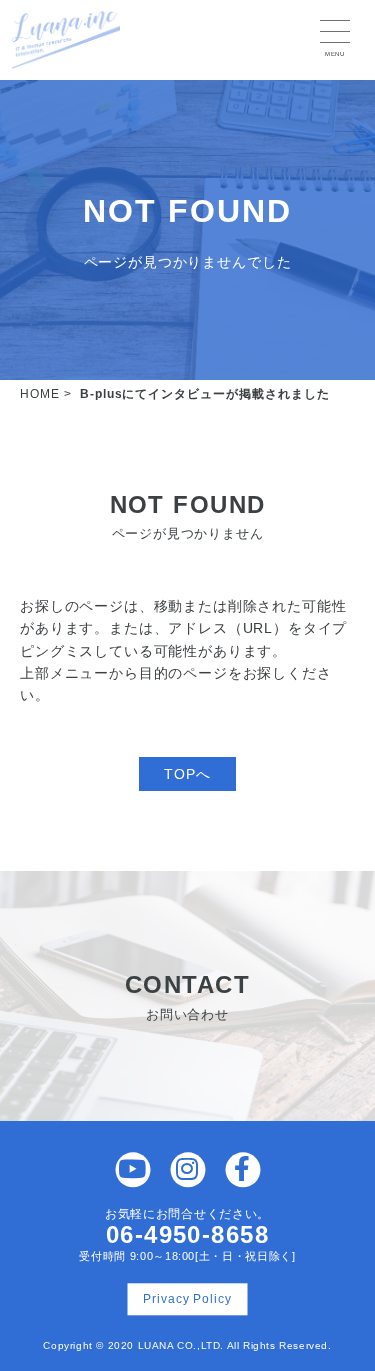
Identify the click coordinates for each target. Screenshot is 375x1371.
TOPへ (187, 774)
